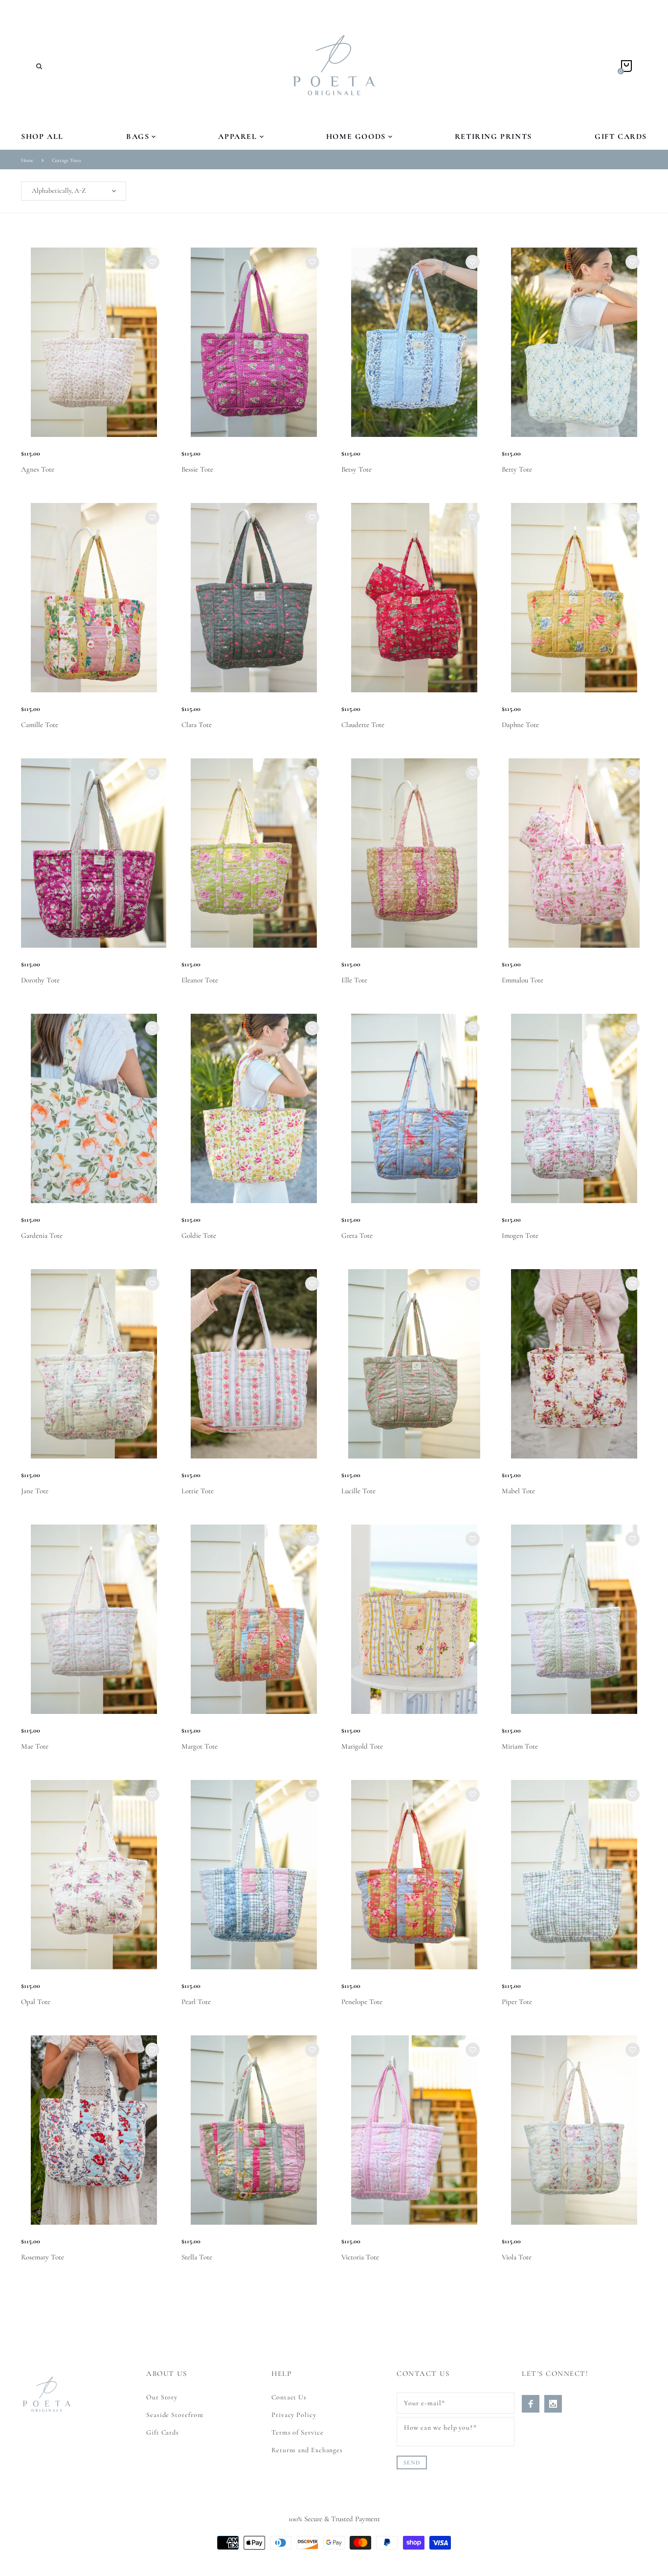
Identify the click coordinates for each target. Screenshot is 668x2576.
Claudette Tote (363, 725)
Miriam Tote (520, 1746)
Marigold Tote (362, 1746)
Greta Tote (357, 1235)
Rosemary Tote (43, 2257)
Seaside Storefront (175, 2415)
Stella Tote (197, 2257)
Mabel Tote (518, 1491)
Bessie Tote (197, 469)
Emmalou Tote (523, 980)
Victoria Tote (360, 2257)
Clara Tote (197, 725)
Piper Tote (517, 2002)
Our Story (162, 2397)
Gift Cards (163, 2432)
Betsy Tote (356, 469)
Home (27, 160)
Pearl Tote (196, 2002)
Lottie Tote (198, 1491)
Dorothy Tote (40, 980)
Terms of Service (298, 2432)
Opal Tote (36, 2002)
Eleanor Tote (200, 980)
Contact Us (289, 2397)
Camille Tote (40, 725)
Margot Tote (200, 1746)
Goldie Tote (199, 1235)
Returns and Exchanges (307, 2450)
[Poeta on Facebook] (531, 2404)
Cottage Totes (67, 160)
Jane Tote (35, 1491)
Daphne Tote (520, 725)
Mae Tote (35, 1746)
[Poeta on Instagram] (553, 2404)
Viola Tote (517, 2257)
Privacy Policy (294, 2415)
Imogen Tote (520, 1235)
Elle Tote (354, 980)
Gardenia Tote (42, 1235)
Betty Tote (517, 469)
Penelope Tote (362, 2002)
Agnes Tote (38, 469)
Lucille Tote (358, 1491)
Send (412, 2462)
